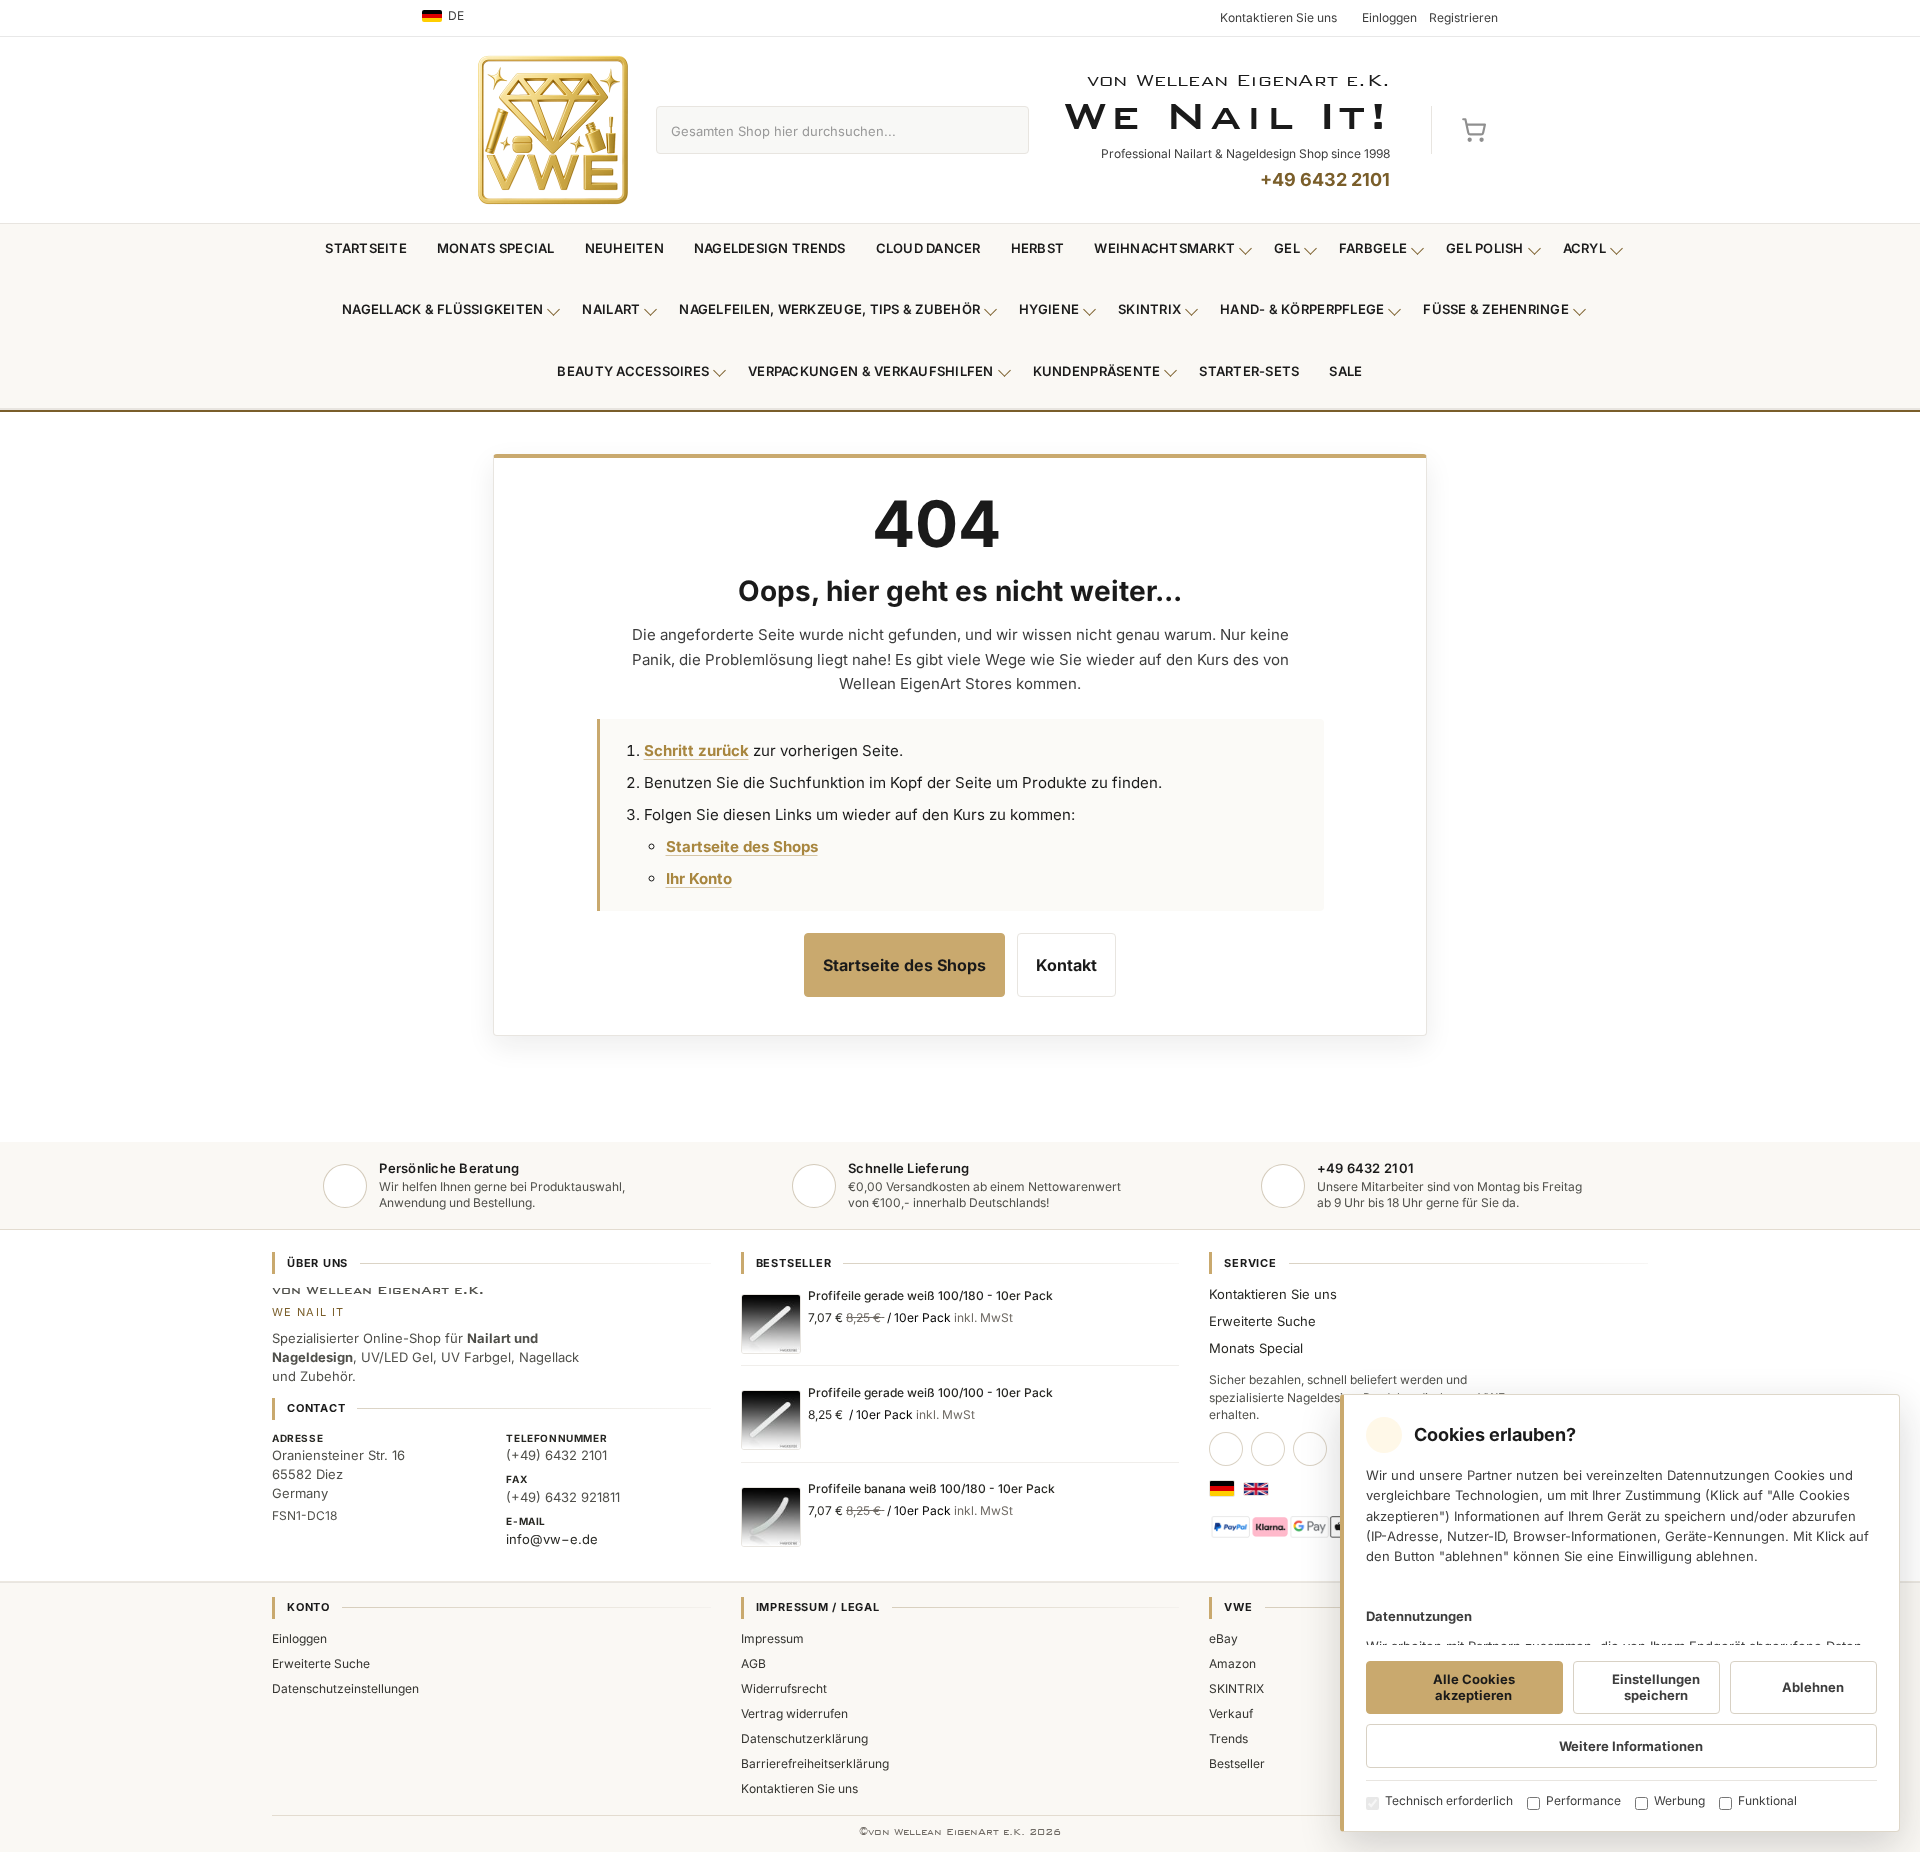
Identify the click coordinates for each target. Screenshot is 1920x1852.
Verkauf (1231, 1713)
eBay (1223, 1638)
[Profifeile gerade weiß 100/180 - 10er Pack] (771, 1324)
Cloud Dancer (928, 248)
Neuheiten (624, 248)
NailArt (611, 309)
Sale (1345, 371)
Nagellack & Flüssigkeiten (443, 309)
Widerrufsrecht (784, 1688)
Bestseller (1237, 1763)
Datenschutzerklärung (804, 1738)
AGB (753, 1663)
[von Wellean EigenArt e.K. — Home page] (553, 130)
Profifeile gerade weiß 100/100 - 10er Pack (930, 1392)
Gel (1287, 248)
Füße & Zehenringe (1496, 309)
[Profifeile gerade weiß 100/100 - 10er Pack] (771, 1420)
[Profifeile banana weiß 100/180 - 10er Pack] (771, 1517)
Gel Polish (1485, 248)
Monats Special (496, 248)
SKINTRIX (1236, 1688)
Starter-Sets (1249, 371)
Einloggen (299, 1638)
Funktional (1767, 1800)
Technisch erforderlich (1449, 1800)
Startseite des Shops (742, 846)
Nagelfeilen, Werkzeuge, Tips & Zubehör (829, 309)
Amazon (1232, 1663)
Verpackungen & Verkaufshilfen (871, 371)
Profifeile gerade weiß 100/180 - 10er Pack (930, 1295)
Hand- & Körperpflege (1302, 309)
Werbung (1679, 1800)
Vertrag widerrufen (794, 1713)
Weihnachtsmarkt (1164, 248)
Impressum (772, 1638)
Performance (1583, 1800)
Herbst (1038, 248)
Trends (1228, 1738)
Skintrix (1149, 309)
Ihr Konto (699, 878)
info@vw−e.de (552, 1539)
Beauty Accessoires (633, 371)
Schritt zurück (696, 750)
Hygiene (1049, 309)
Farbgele (1373, 248)
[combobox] (819, 130)
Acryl (1584, 248)
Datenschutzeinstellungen (345, 1688)
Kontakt (1066, 965)
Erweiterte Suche (1262, 1321)
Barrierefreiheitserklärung (815, 1763)
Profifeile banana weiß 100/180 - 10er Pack (931, 1488)
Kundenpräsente (1097, 371)
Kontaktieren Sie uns (1273, 1294)
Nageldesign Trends (770, 248)
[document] (1620, 1613)
